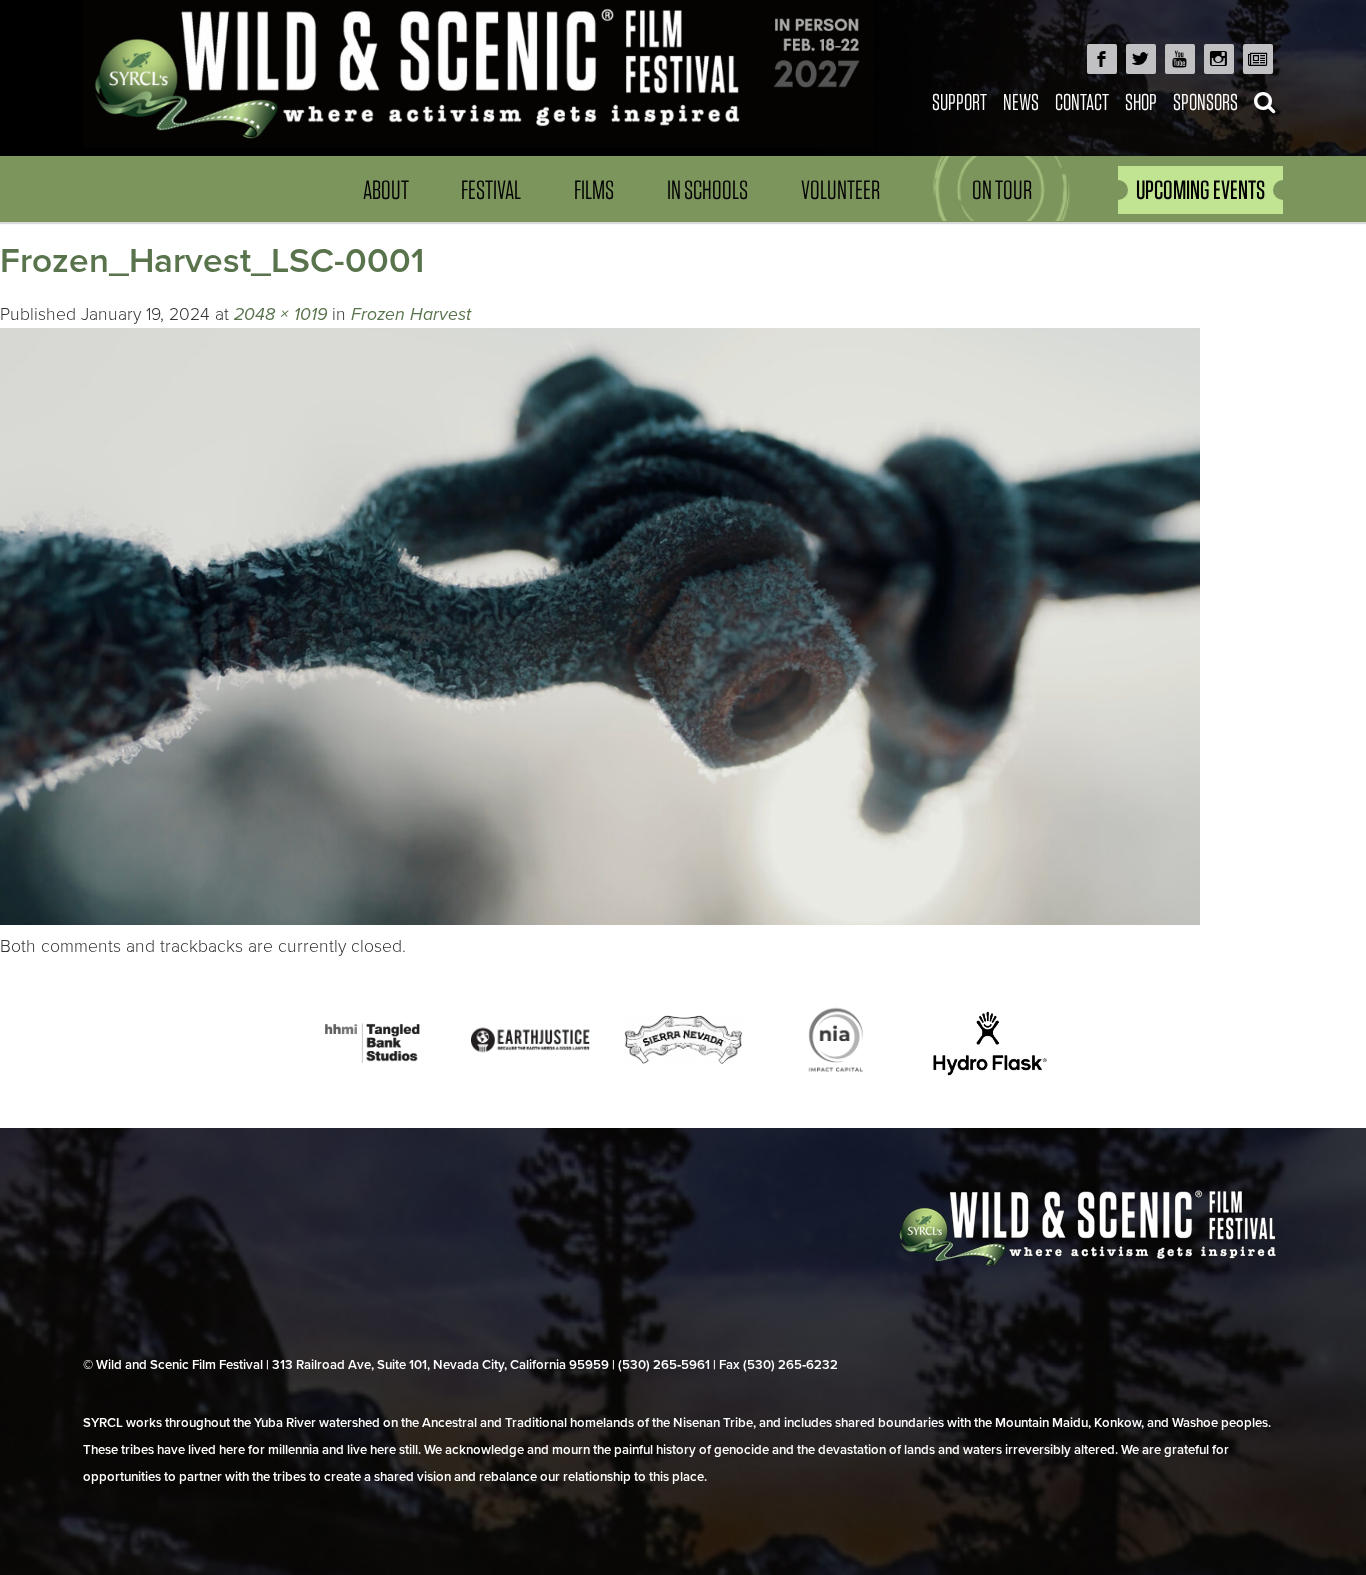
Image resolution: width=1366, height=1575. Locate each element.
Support (959, 101)
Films (594, 189)
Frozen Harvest (411, 314)
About (386, 189)
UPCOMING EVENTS (1200, 189)
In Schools (707, 189)
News (1021, 101)
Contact (1082, 101)
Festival (491, 189)
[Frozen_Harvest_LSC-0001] (600, 919)
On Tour (1002, 189)
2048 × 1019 (280, 314)
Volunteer (840, 189)
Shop (1141, 101)
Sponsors (1205, 101)
